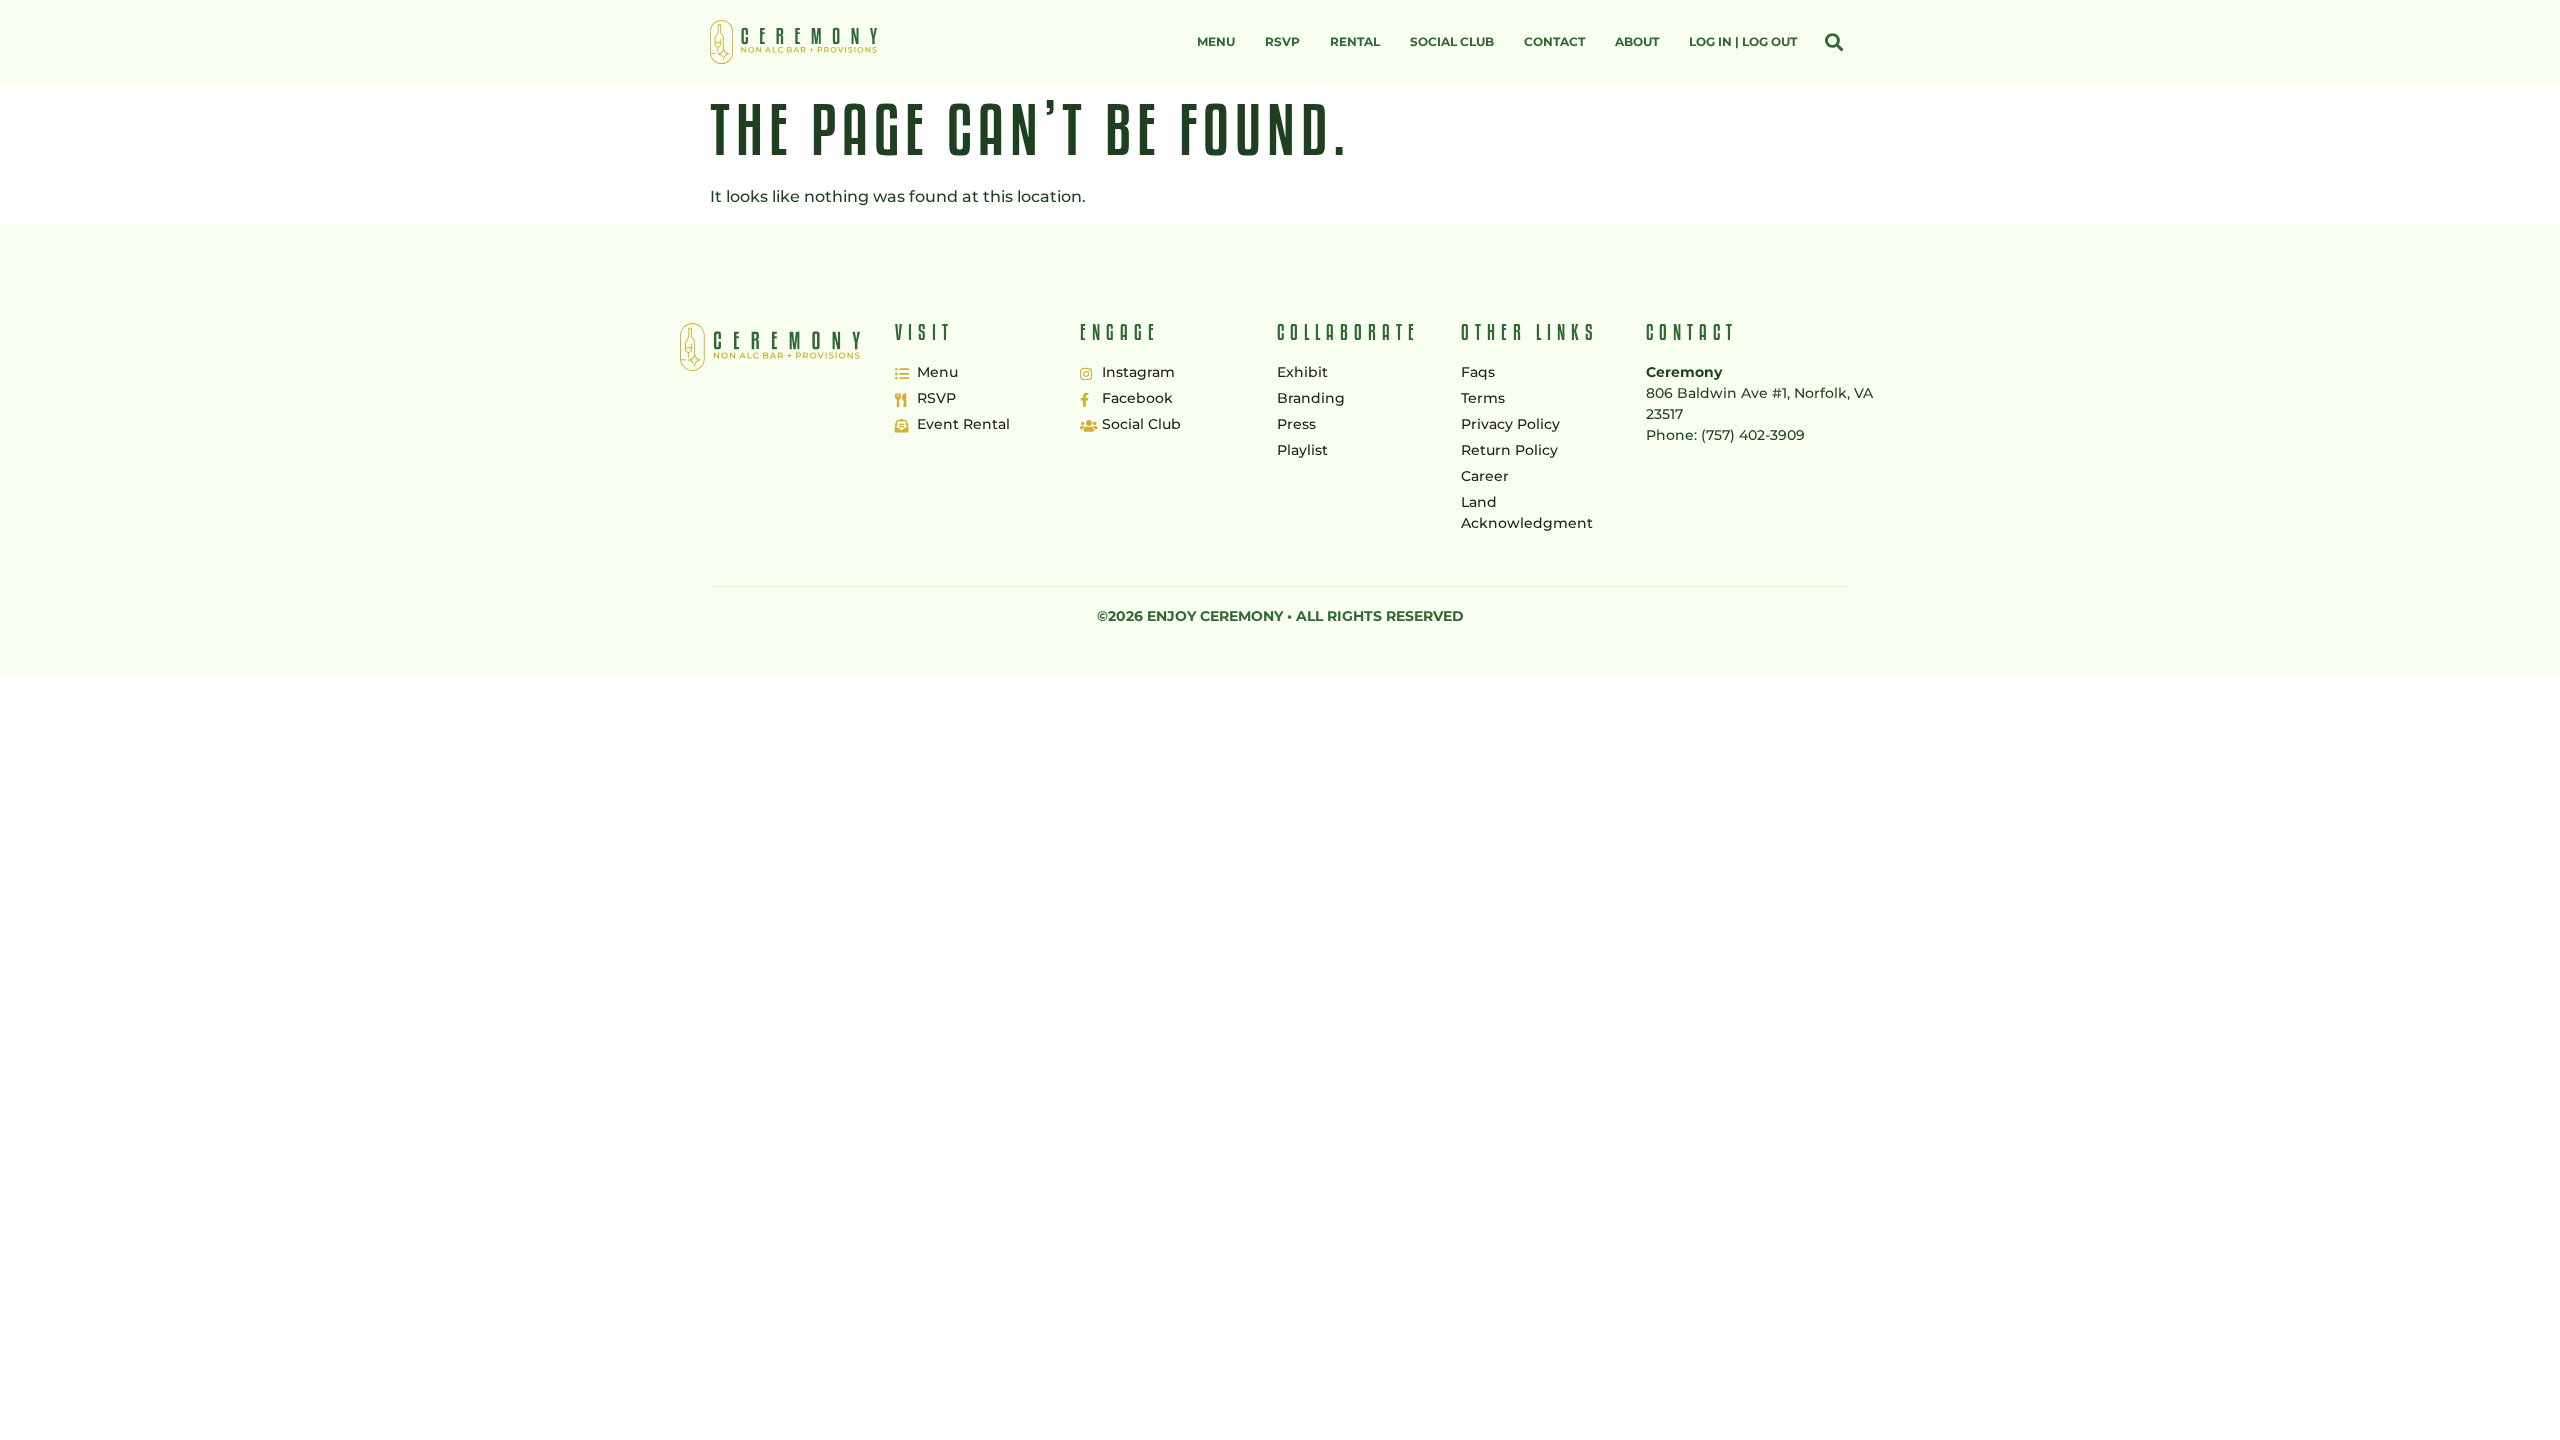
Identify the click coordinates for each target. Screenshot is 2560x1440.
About (1637, 41)
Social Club (1452, 41)
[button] (1833, 42)
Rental (1355, 41)
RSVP (1282, 41)
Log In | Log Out (1743, 41)
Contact (1554, 41)
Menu (1216, 41)
